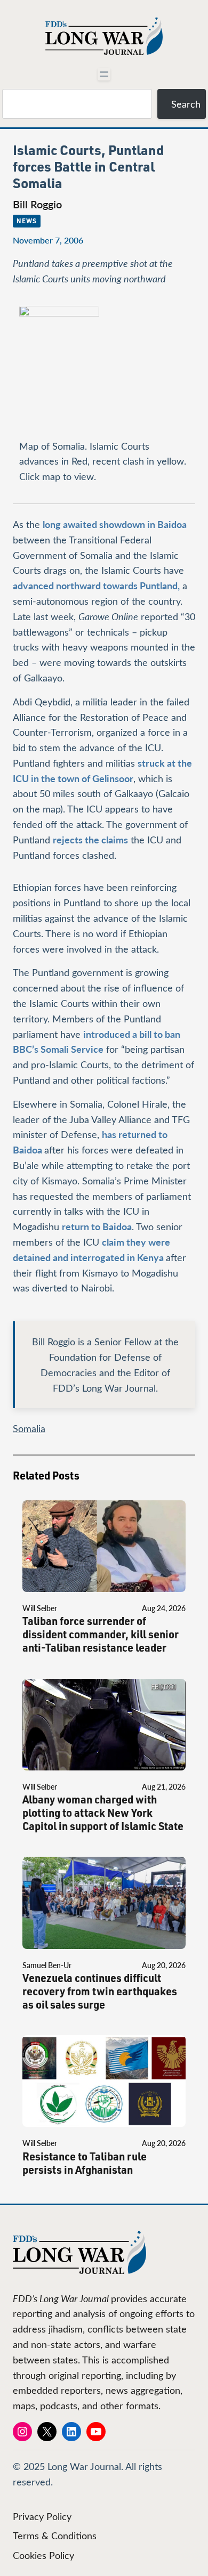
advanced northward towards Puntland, (96, 585)
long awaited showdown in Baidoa (115, 524)
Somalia (29, 1428)
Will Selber (40, 1608)
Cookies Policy (43, 2555)
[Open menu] (104, 74)
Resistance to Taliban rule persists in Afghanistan (85, 2163)
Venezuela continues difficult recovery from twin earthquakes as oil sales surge (100, 1991)
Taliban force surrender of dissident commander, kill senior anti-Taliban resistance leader (101, 1634)
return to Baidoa (97, 1226)
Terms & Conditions (55, 2536)
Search (186, 104)
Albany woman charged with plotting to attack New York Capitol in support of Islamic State (103, 1813)
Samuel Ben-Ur (47, 1965)
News (27, 221)
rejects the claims (90, 839)
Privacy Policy (42, 2516)
